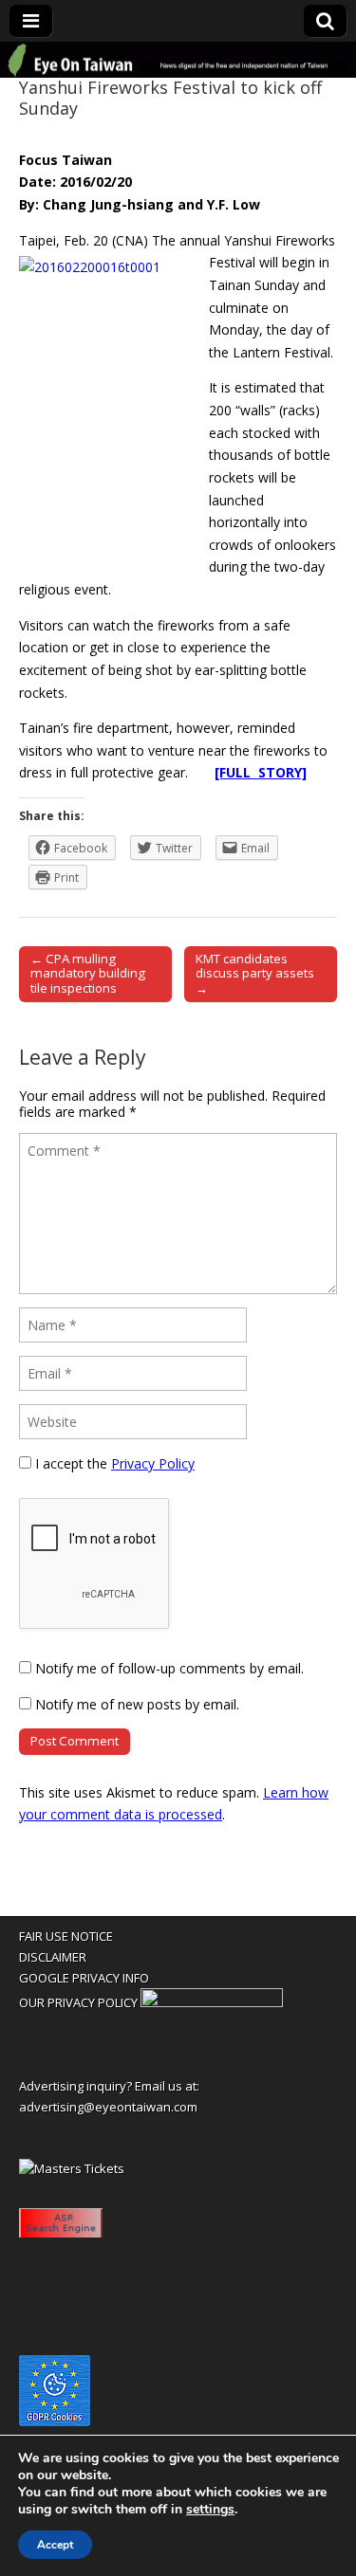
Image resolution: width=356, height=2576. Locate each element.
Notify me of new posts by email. (137, 1704)
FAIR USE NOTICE (66, 1936)
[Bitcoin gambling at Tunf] (212, 2002)
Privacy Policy (153, 1463)
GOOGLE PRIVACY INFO (84, 1978)
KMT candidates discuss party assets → (255, 974)
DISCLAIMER (53, 1957)
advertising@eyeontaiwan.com (108, 2107)
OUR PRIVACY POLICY (78, 2002)
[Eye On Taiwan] (178, 61)
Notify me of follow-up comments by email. (169, 1668)
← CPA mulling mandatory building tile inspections (88, 974)
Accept (55, 2545)
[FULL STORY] (261, 772)
